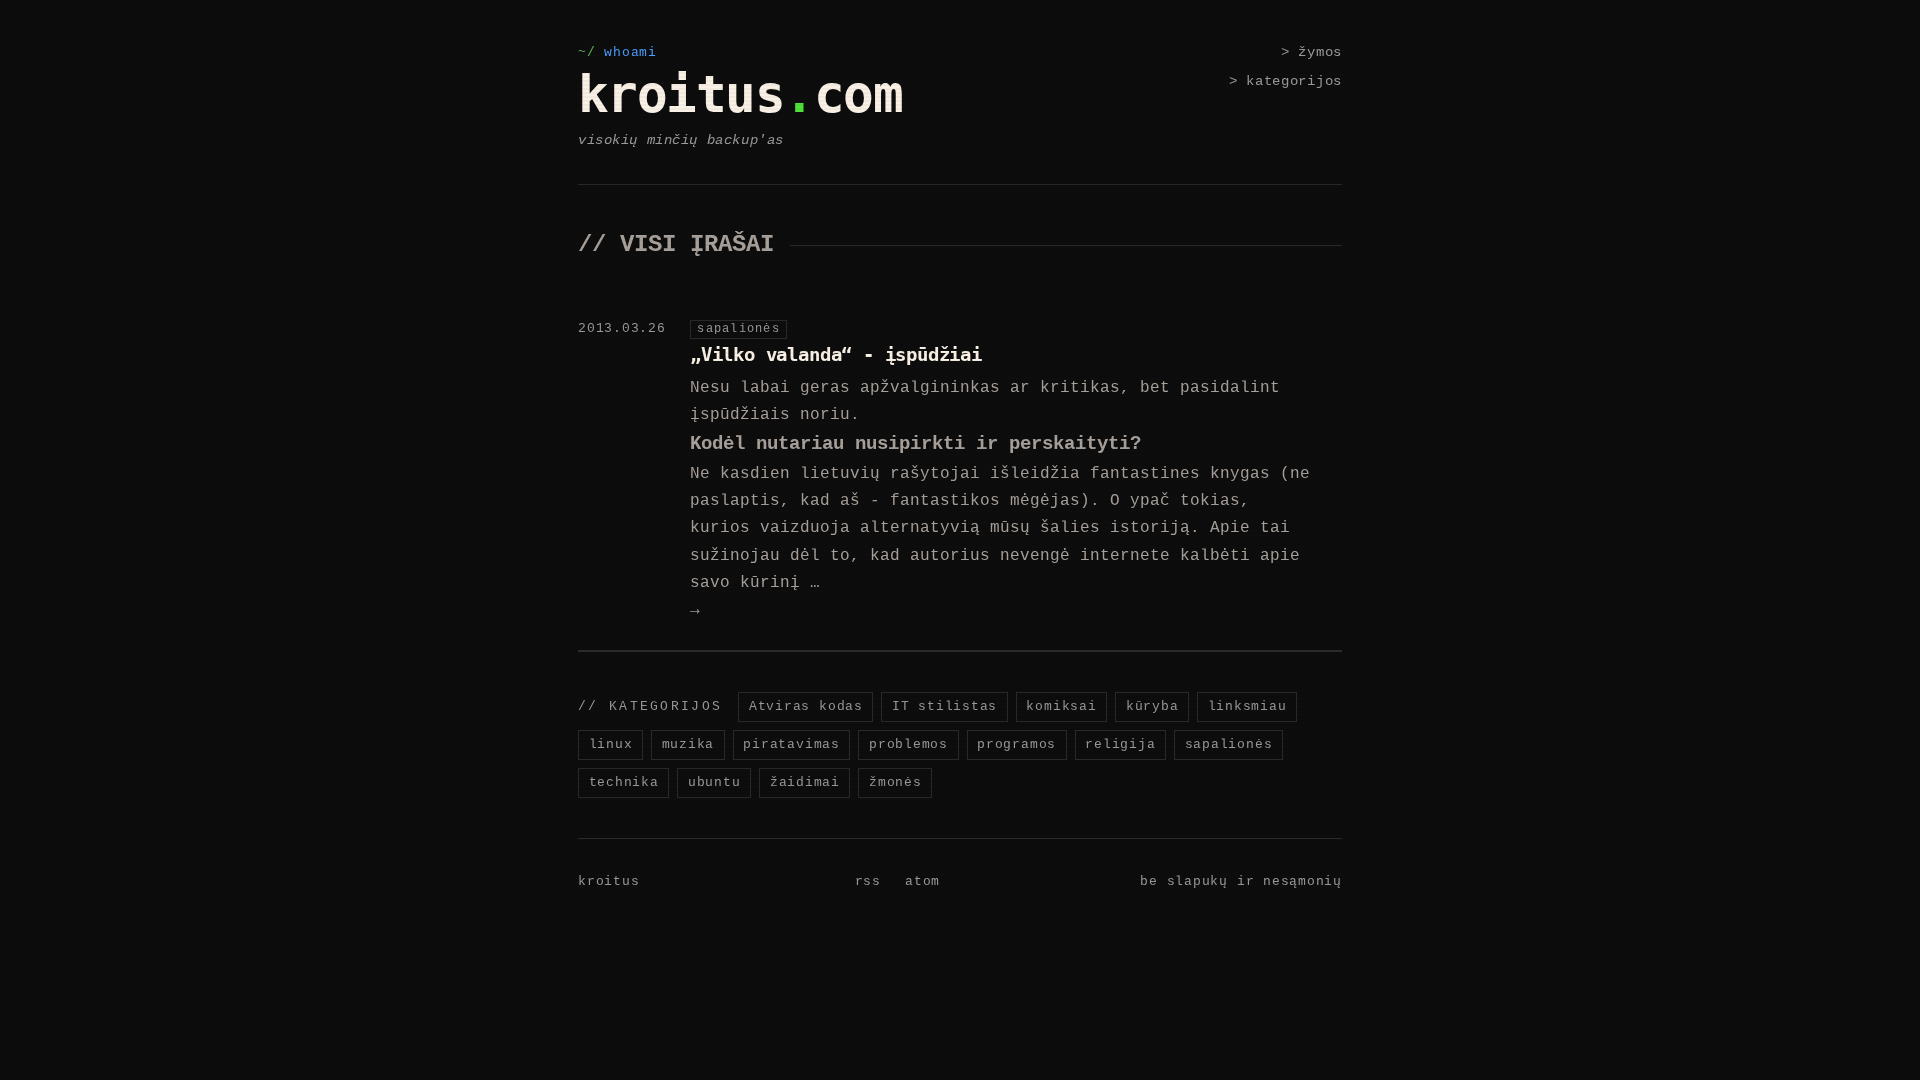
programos (1016, 744)
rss (868, 881)
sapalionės (1229, 744)
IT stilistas (944, 706)
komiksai (1061, 706)
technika (624, 782)
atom (922, 881)
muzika (688, 744)
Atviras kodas (806, 706)
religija (1120, 744)
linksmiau (1247, 706)
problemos (908, 744)
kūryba (1152, 706)
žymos (1320, 52)
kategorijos (1294, 81)
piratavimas (791, 744)
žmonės (895, 782)
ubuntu (714, 782)
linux (611, 744)
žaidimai (805, 782)
